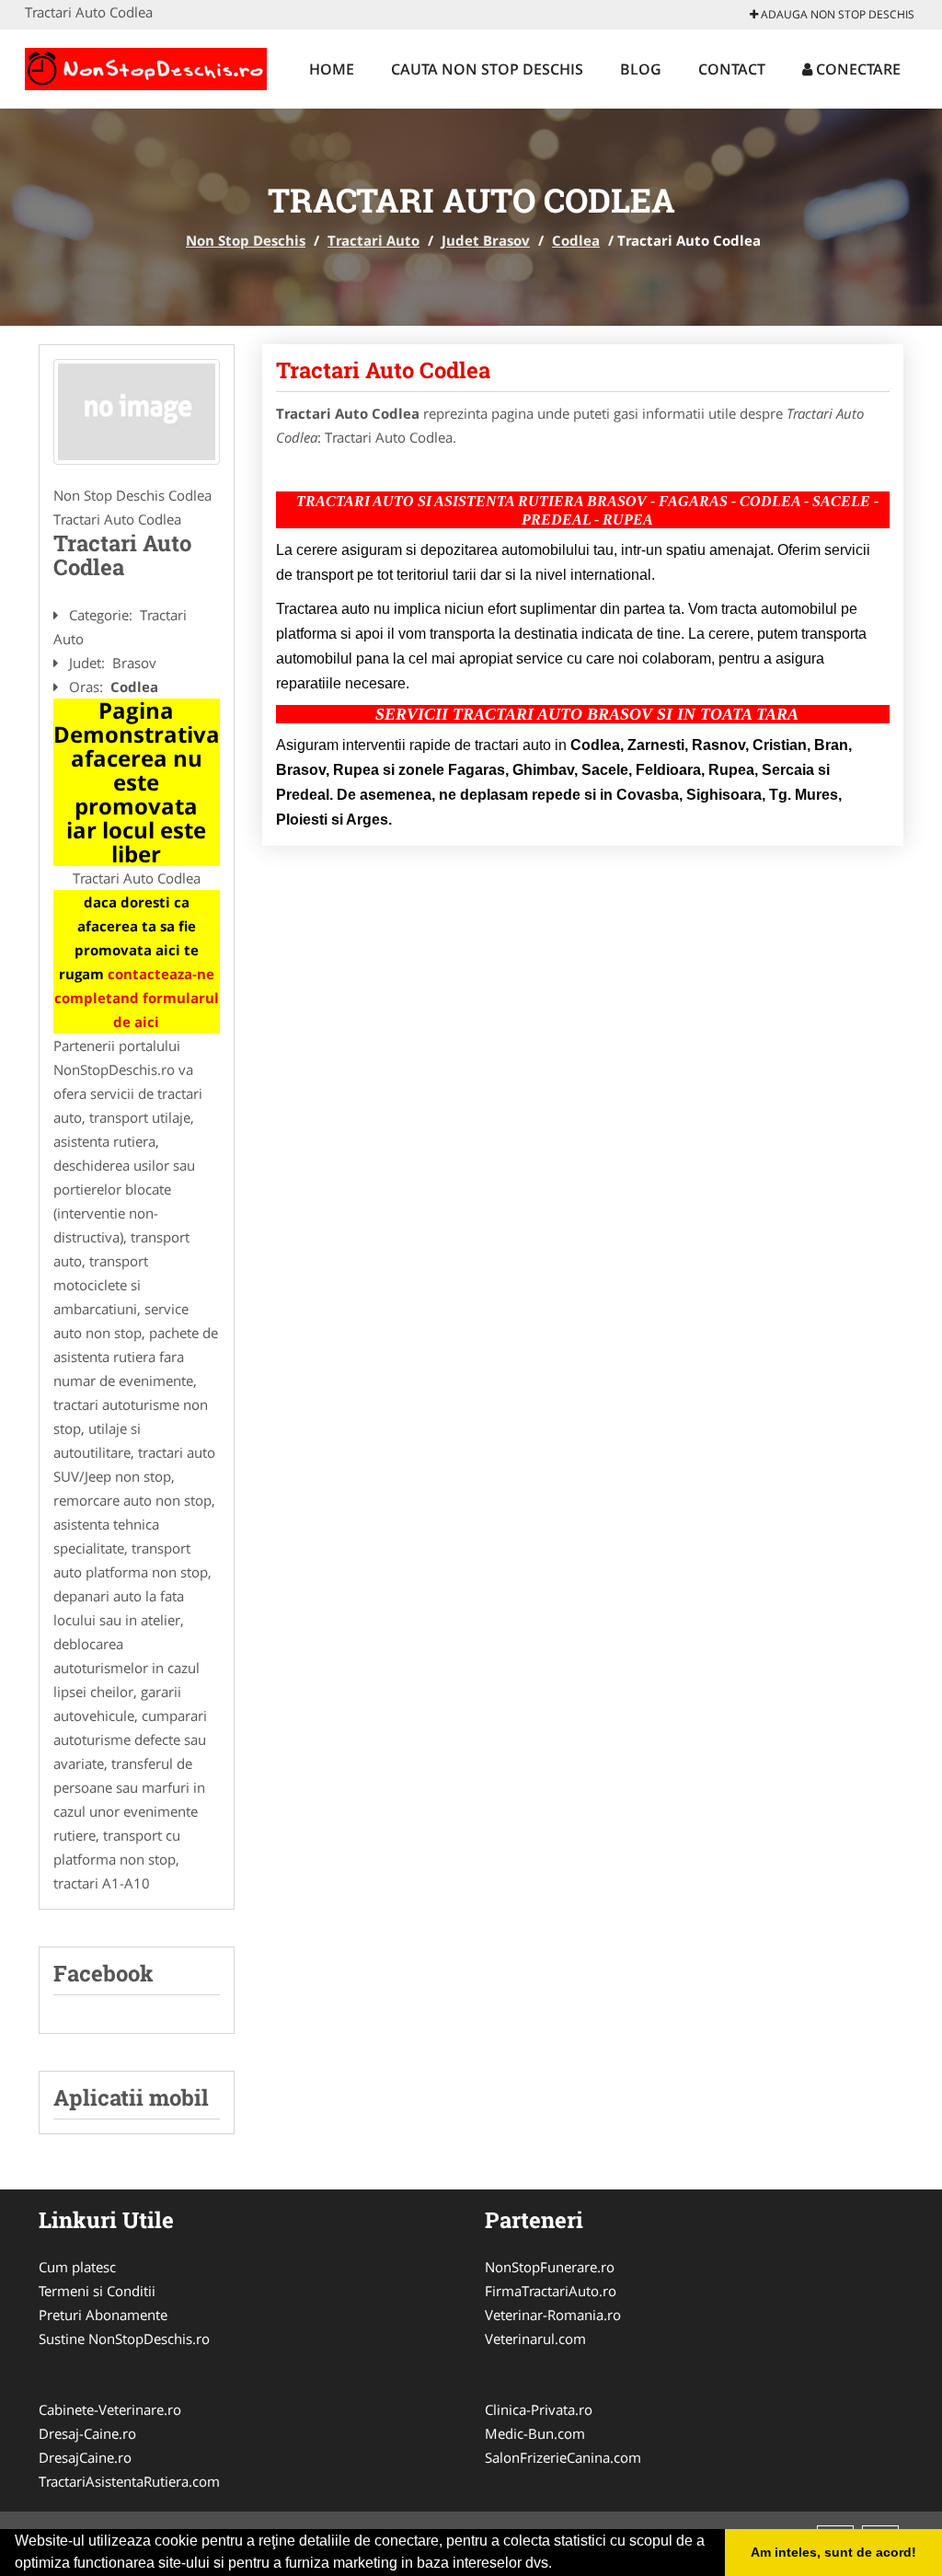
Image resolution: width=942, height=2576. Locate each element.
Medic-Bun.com (535, 2433)
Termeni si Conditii (97, 2291)
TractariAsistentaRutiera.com (129, 2481)
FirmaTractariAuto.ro (551, 2291)
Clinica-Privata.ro (539, 2409)
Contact (732, 69)
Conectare (856, 69)
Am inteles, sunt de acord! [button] (833, 2552)
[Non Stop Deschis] (146, 66)
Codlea (576, 240)
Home (332, 69)
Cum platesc (77, 2267)
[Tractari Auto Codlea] (137, 412)
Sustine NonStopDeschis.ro (124, 2339)
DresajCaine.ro (85, 2457)
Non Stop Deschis (246, 240)
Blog (641, 69)
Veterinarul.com (535, 2339)
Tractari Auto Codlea (383, 370)
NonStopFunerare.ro (550, 2267)
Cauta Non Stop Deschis (487, 69)
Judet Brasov (486, 240)
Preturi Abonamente (103, 2315)
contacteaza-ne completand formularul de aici (137, 998)
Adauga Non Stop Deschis (836, 14)
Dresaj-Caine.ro (87, 2433)
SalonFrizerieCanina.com (563, 2457)
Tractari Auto (373, 240)
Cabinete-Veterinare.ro (110, 2409)
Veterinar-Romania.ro (553, 2315)
